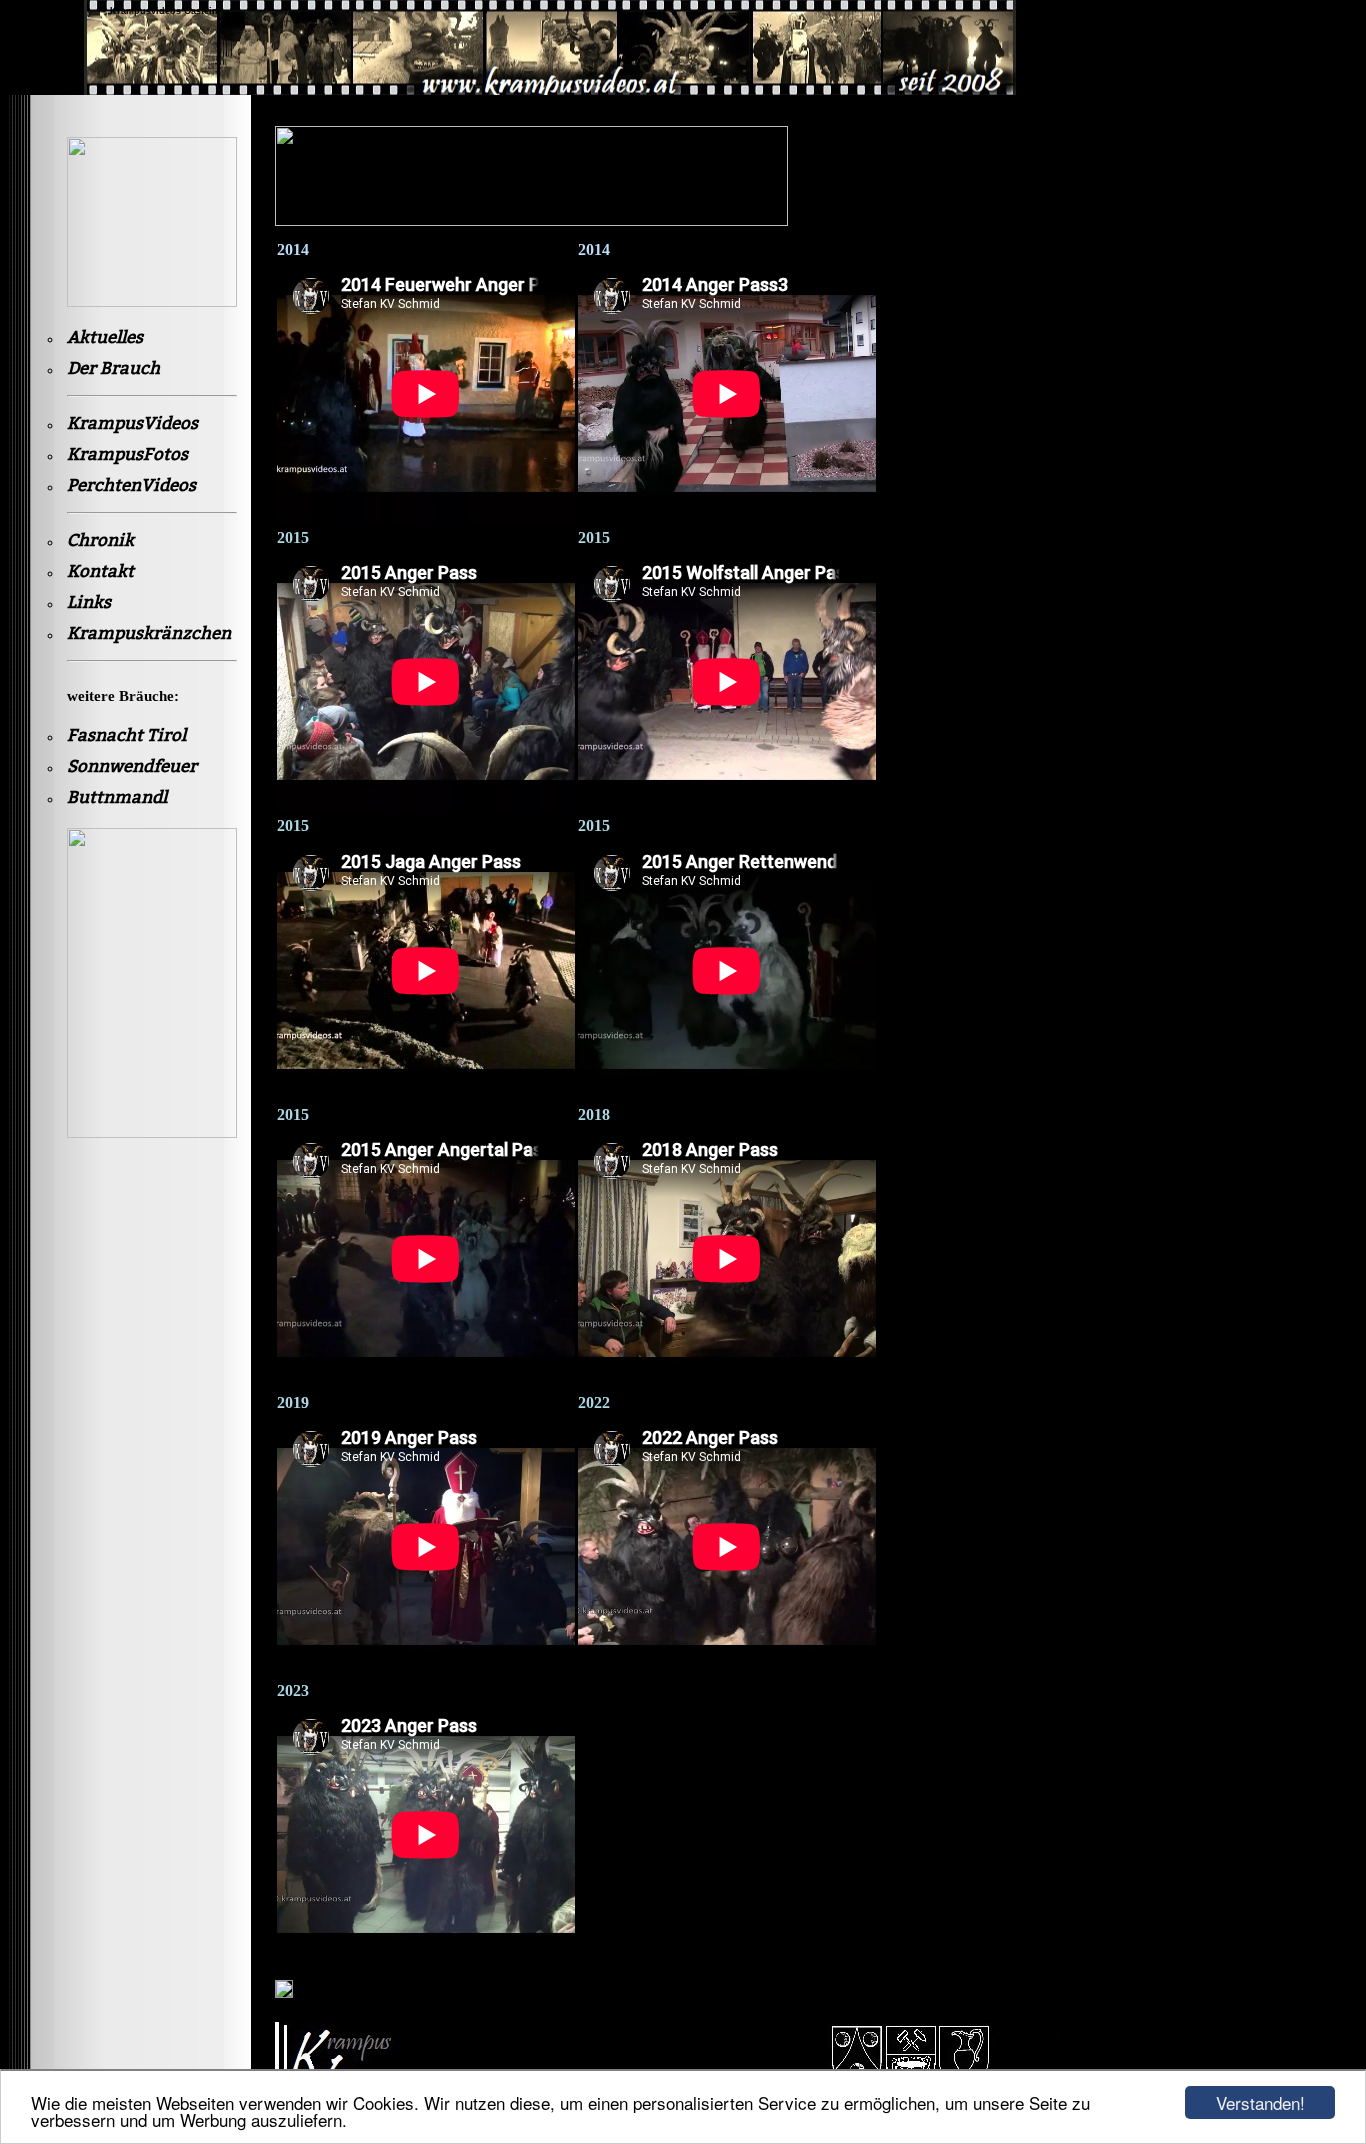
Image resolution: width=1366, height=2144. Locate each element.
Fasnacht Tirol (126, 735)
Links (89, 602)
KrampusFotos (127, 454)
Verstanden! (1260, 2102)
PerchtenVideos (131, 485)
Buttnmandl (117, 797)
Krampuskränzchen (149, 633)
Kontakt (100, 571)
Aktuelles (105, 337)
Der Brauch (113, 368)
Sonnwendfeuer (132, 766)
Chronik (100, 540)
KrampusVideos (132, 423)
